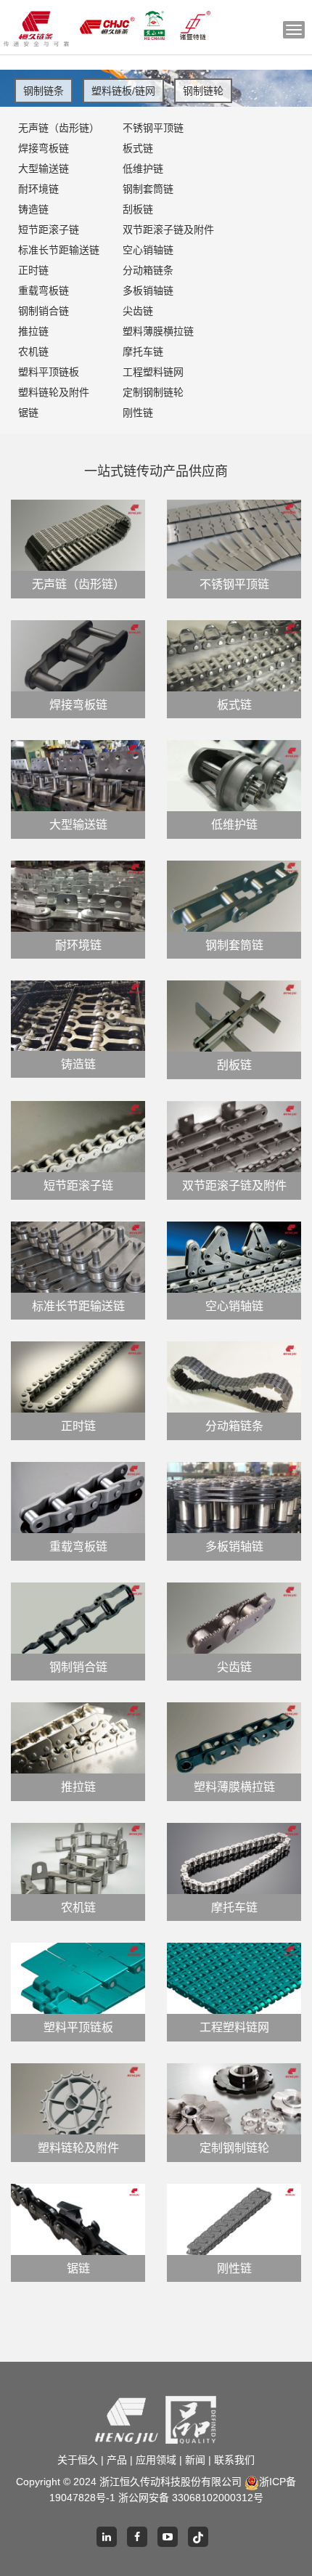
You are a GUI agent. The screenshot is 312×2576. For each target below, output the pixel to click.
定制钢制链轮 (153, 392)
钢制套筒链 (148, 189)
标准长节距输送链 (59, 250)
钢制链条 (44, 91)
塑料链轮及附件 (54, 392)
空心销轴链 (148, 250)
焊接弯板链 (44, 148)
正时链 (33, 270)
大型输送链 (44, 168)
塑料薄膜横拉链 (158, 331)
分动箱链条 (148, 270)
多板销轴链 (148, 290)
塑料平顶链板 (49, 372)
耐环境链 (38, 189)
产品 (117, 2460)
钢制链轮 (203, 91)
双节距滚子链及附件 (166, 229)
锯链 (28, 413)
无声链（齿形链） (59, 128)
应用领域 (156, 2460)
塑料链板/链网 (123, 91)
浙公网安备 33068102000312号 (191, 2498)
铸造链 (33, 209)
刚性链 (138, 413)
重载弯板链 (44, 290)
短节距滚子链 (49, 229)
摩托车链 (143, 352)
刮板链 (138, 209)
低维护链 (143, 168)
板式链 (138, 148)
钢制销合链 (44, 311)
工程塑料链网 (153, 372)
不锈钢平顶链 (153, 128)
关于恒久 (78, 2460)
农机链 (33, 352)
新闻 (195, 2460)
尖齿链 (138, 311)
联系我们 (234, 2460)
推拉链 (33, 331)
